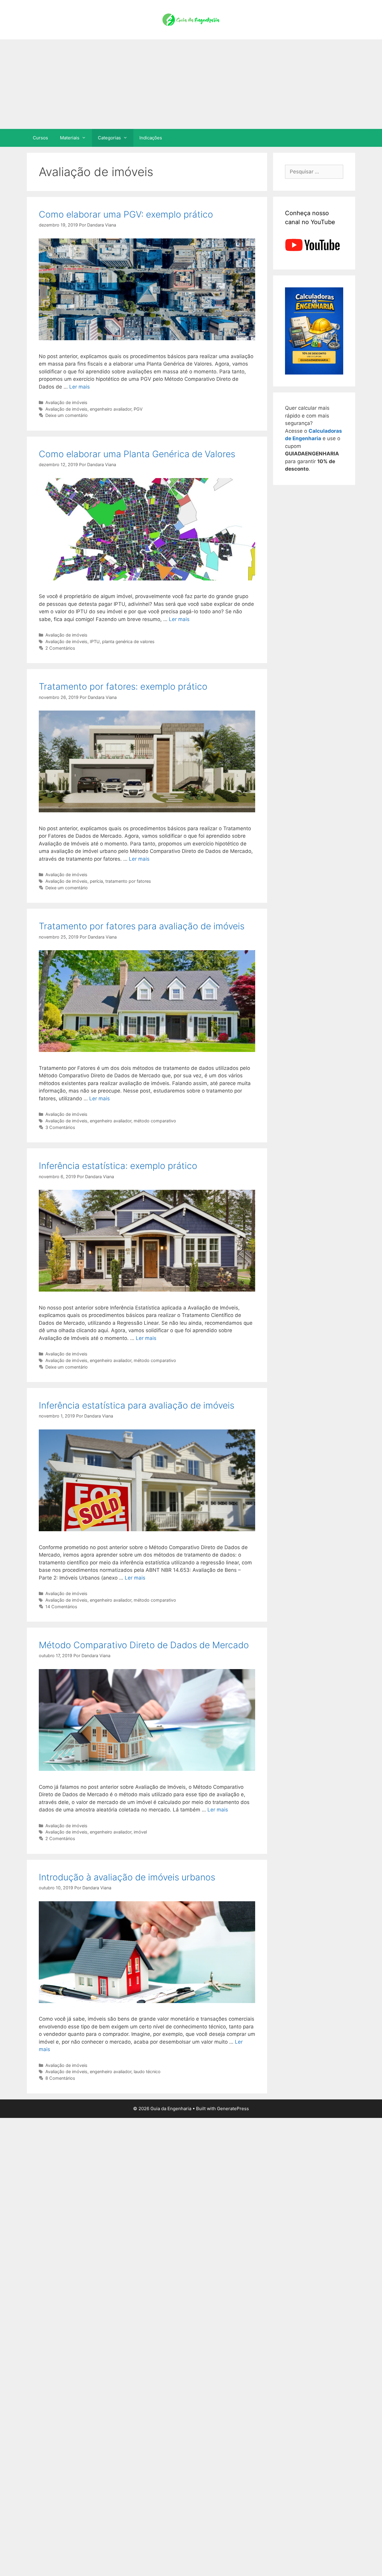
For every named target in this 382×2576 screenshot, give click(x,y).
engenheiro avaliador (111, 409)
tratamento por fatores (128, 881)
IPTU (95, 641)
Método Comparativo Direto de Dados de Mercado (144, 1645)
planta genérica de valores (128, 641)
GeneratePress (233, 2109)
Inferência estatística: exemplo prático (118, 1166)
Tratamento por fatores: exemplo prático (123, 686)
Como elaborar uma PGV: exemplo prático (126, 214)
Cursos (40, 138)
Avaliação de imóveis (66, 402)
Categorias (109, 138)
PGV (138, 409)
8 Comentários (60, 2078)
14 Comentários (61, 1607)
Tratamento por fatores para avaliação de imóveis (142, 926)
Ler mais (80, 387)
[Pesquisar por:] (314, 172)
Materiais (70, 138)
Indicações (151, 138)
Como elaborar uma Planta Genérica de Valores (137, 454)
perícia (96, 881)
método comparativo (155, 1121)
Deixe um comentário (67, 415)
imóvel (140, 1832)
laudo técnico (147, 2072)
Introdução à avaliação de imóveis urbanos (127, 1877)
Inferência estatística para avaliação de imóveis (137, 1405)
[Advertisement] (191, 84)
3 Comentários (60, 1127)
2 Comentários (60, 648)
